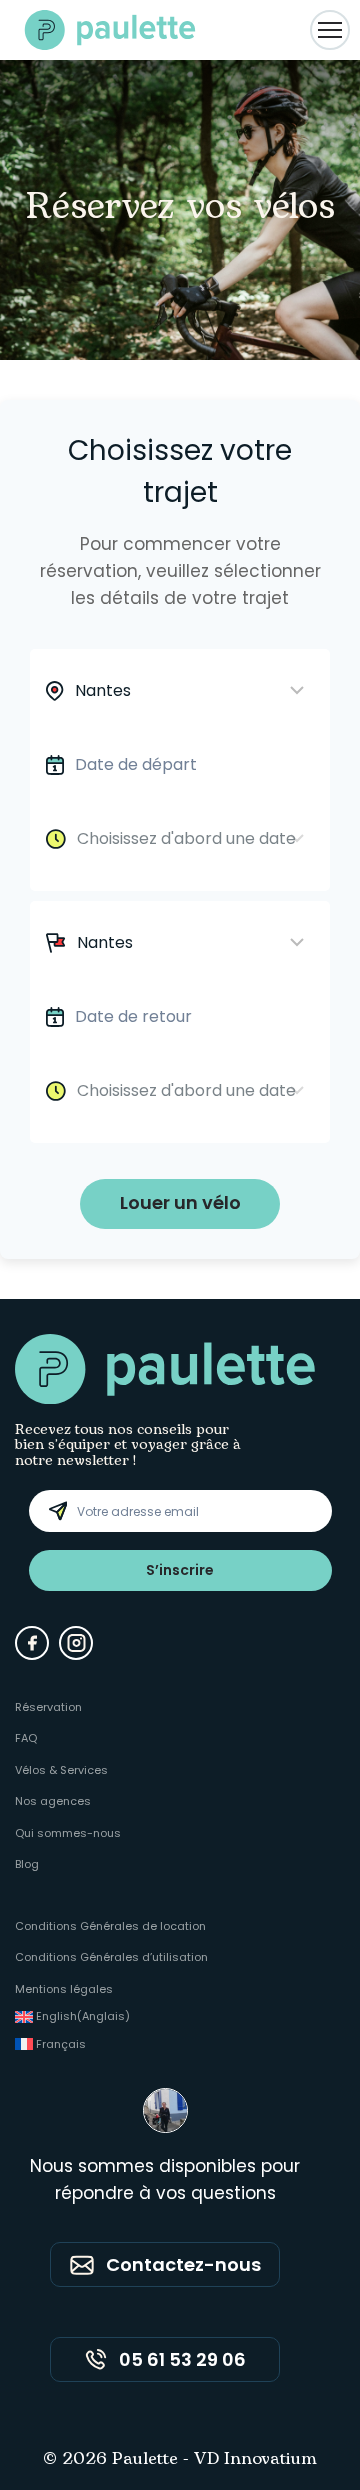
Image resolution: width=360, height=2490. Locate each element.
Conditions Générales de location (110, 1926)
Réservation (48, 1707)
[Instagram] (76, 1643)
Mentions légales (64, 1989)
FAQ (26, 1738)
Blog (27, 1864)
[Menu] (330, 30)
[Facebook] (32, 1643)
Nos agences (53, 1801)
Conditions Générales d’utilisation (111, 1957)
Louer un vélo (180, 1202)
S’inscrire (180, 1570)
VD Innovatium (255, 2460)
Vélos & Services (61, 1770)
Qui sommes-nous (68, 1833)
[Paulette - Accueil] (110, 30)
